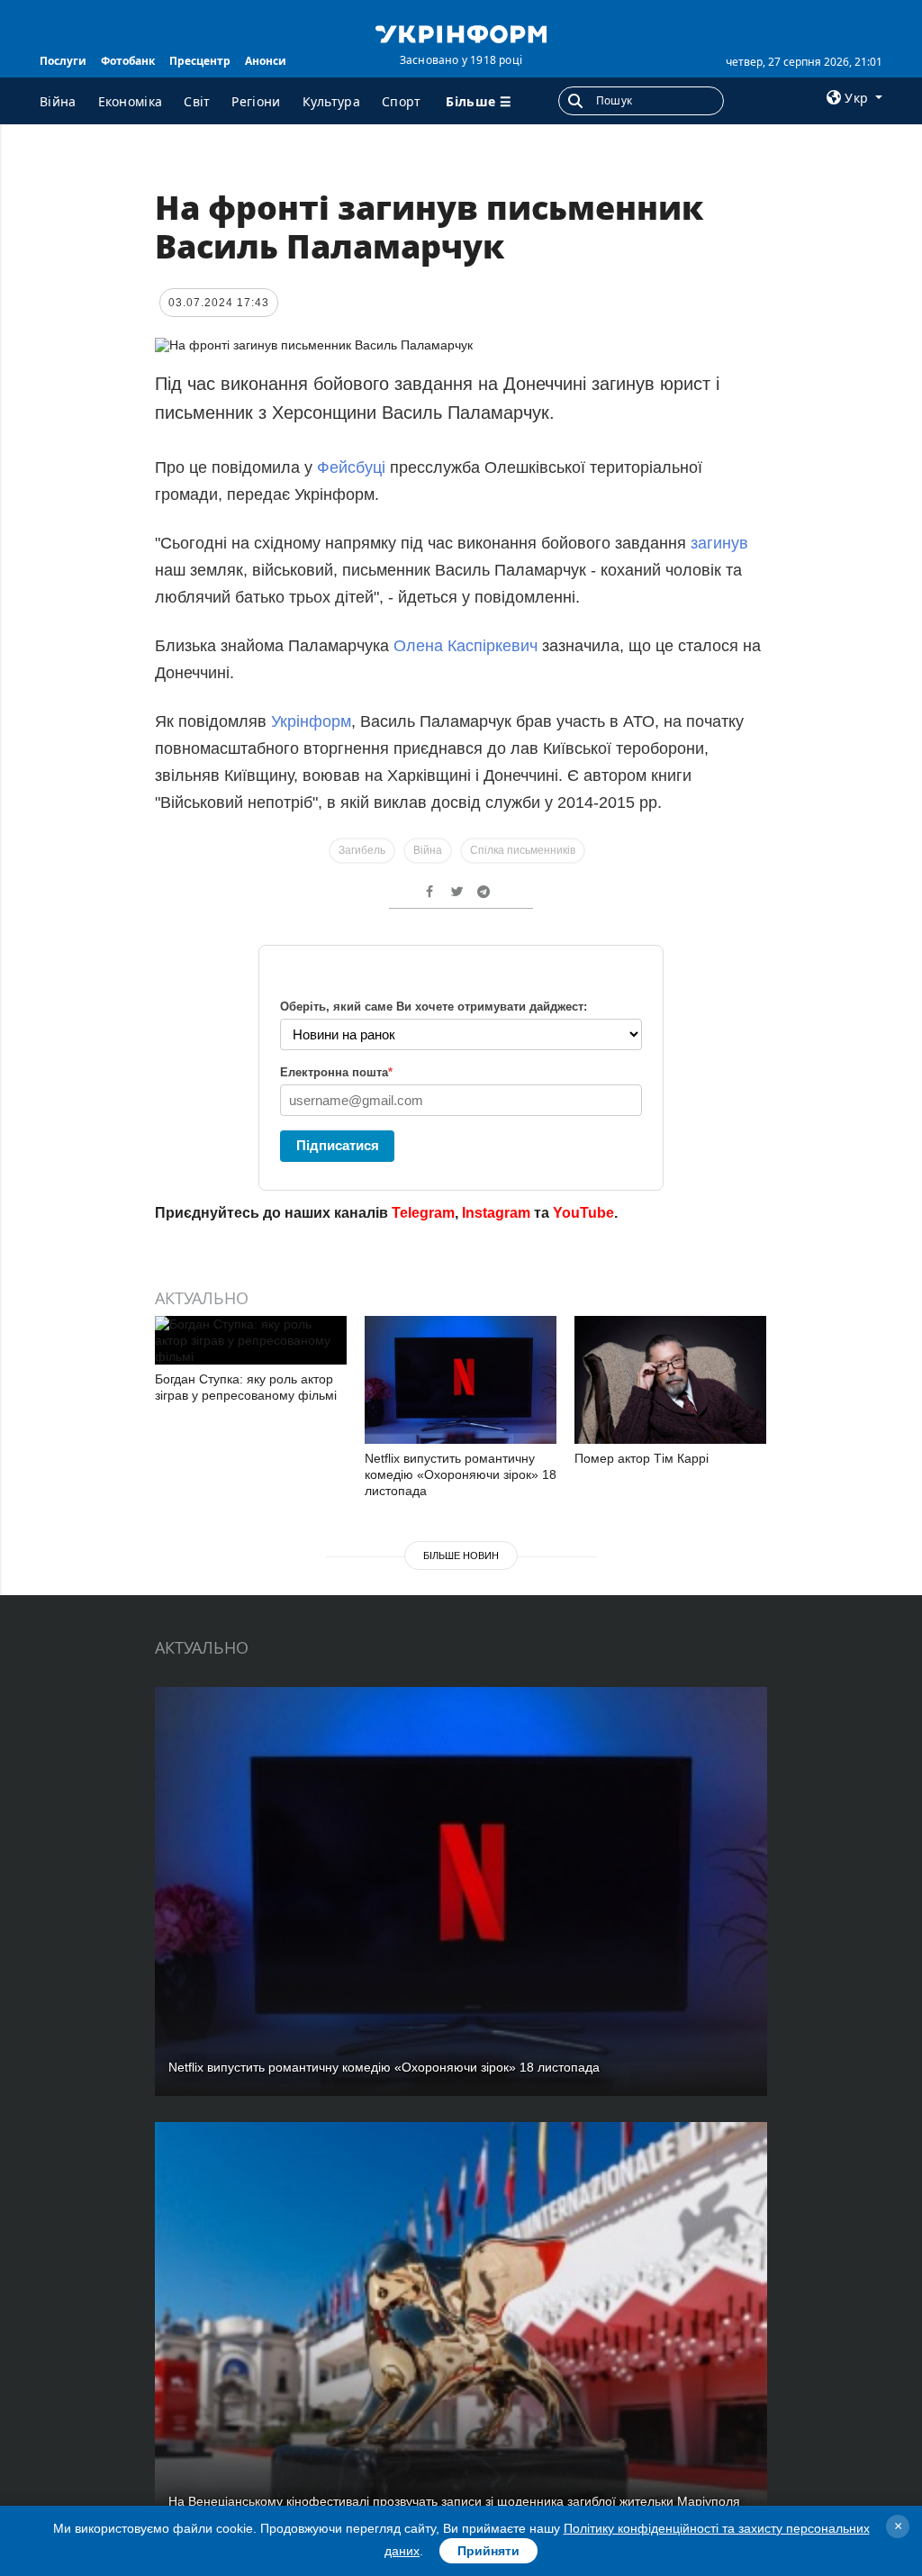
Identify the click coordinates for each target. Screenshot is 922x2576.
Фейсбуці (351, 467)
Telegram (423, 1213)
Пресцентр (200, 61)
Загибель (362, 850)
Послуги (63, 61)
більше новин (461, 1556)
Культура (331, 101)
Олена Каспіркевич (466, 646)
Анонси (266, 61)
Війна (58, 101)
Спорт (402, 101)
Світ (197, 101)
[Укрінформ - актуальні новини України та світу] (461, 32)
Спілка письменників (523, 850)
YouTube (583, 1213)
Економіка (131, 101)
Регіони (256, 101)
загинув (719, 543)
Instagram (496, 1213)
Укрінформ (311, 721)
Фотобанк (128, 61)
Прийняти (488, 2551)
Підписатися (338, 1145)
